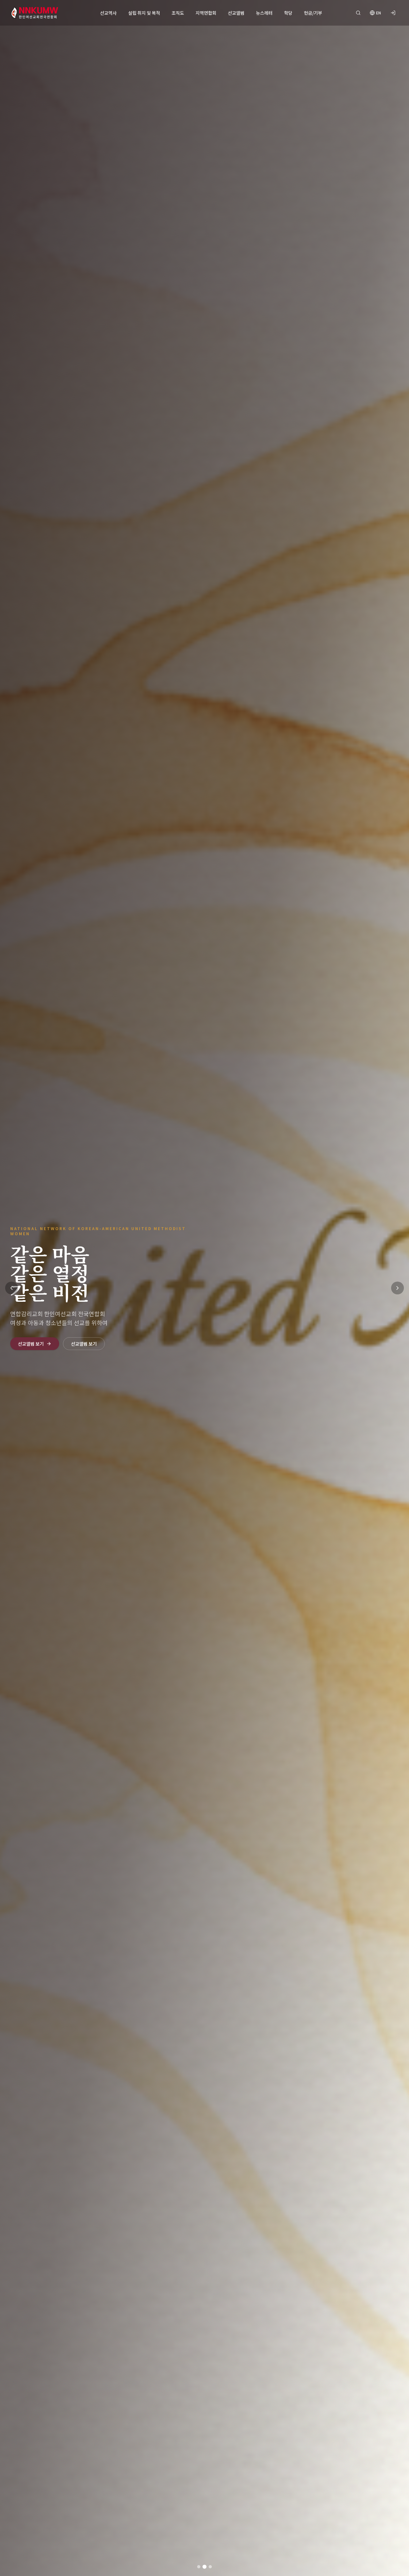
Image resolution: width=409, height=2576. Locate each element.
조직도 (178, 13)
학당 (288, 13)
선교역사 (108, 13)
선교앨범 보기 (76, 1334)
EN (378, 13)
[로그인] (393, 13)
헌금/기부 (313, 13)
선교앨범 (236, 13)
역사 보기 (27, 1334)
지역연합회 (206, 13)
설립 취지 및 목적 (144, 13)
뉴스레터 (264, 13)
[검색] (358, 13)
